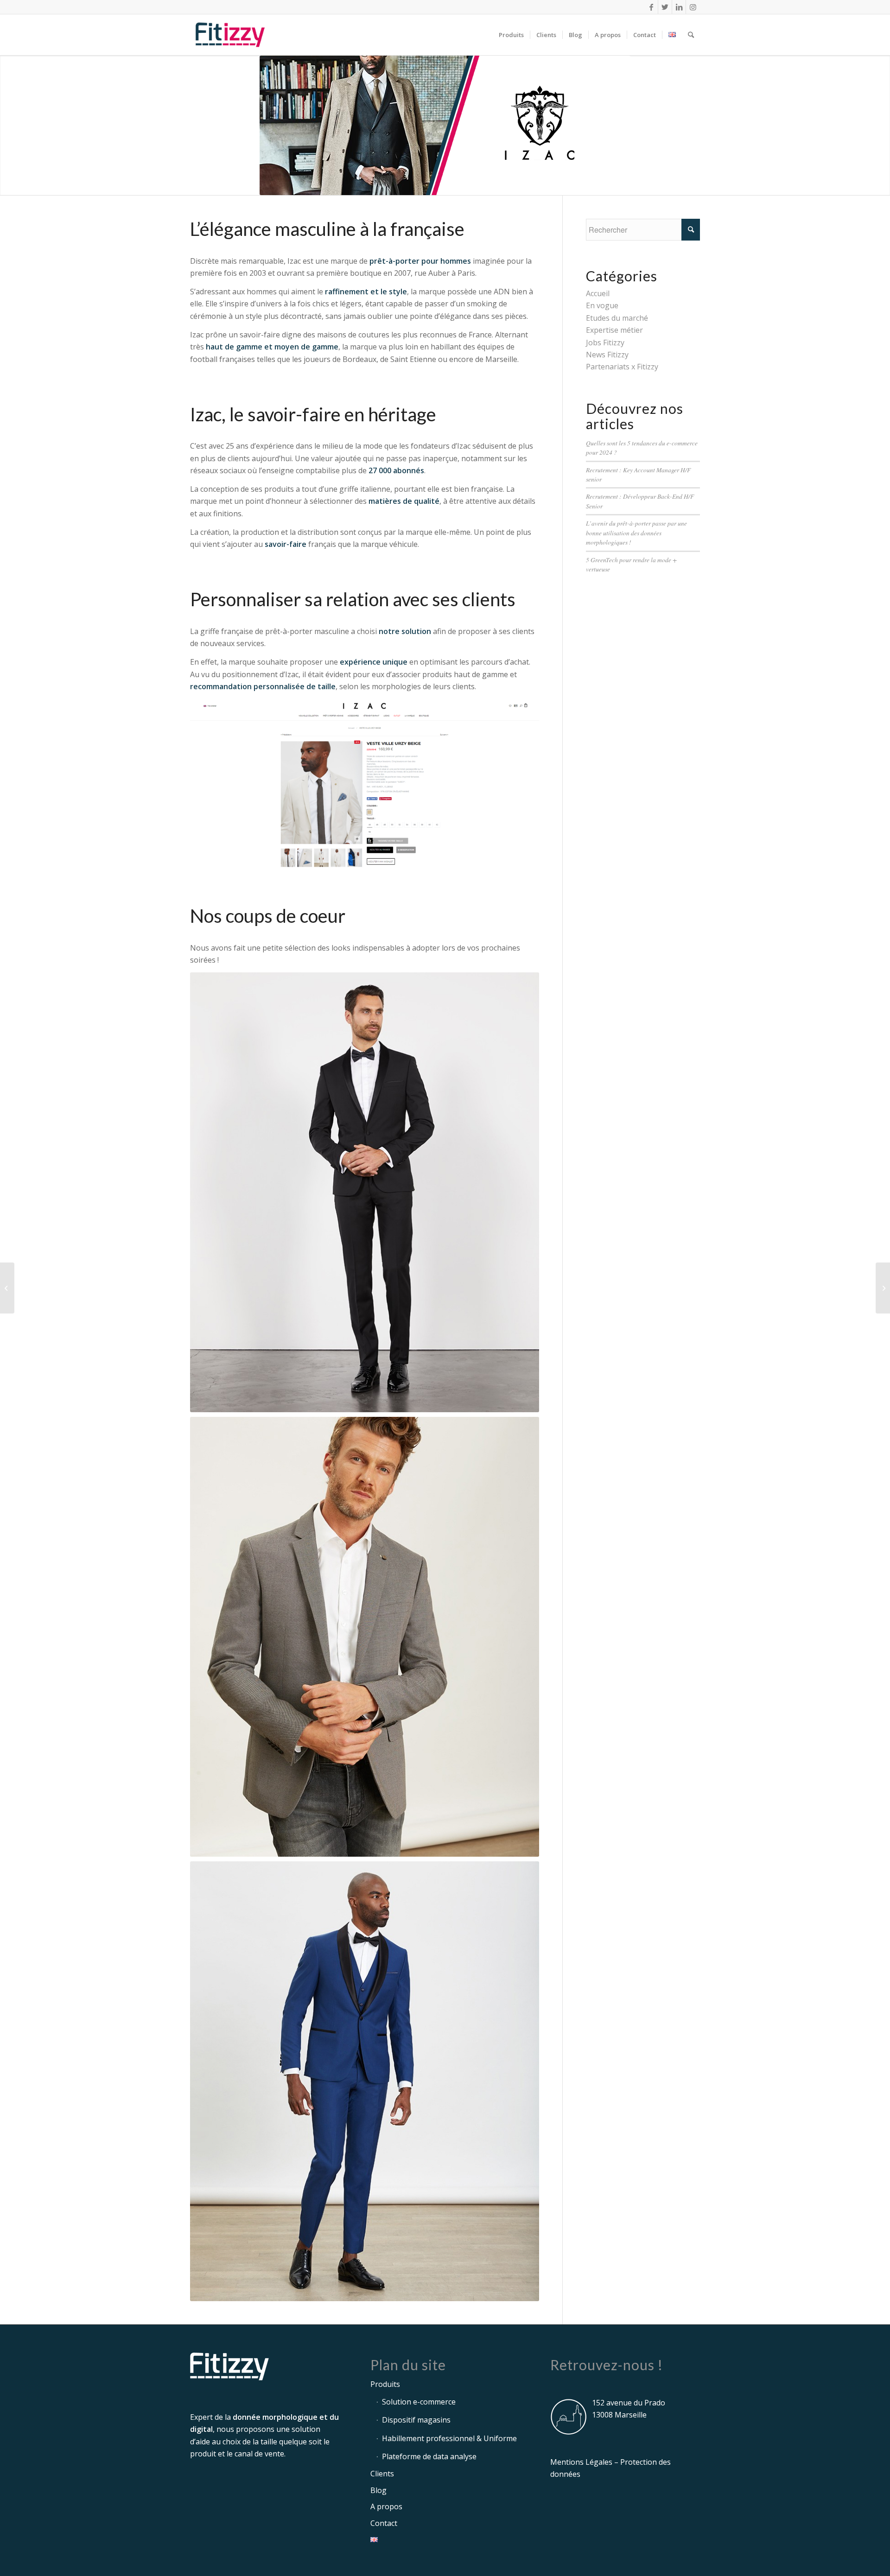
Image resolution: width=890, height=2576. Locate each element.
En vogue (602, 305)
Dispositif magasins (416, 2420)
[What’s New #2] (883, 1288)
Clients (382, 2474)
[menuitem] (511, 35)
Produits (385, 2384)
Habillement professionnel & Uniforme (449, 2438)
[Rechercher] (691, 35)
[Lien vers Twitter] (665, 7)
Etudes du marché (617, 318)
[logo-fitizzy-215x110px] (230, 35)
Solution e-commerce (419, 2402)
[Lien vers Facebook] (651, 7)
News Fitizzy (607, 355)
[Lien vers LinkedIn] (679, 7)
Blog (378, 2490)
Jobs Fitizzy (605, 343)
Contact (384, 2523)
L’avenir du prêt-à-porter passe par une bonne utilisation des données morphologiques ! (636, 533)
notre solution (405, 631)
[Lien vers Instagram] (693, 7)
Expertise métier (614, 330)
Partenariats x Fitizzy (622, 367)
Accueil (598, 293)
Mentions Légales (581, 2462)
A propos (386, 2506)
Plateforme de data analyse (429, 2456)
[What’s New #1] (7, 1288)
